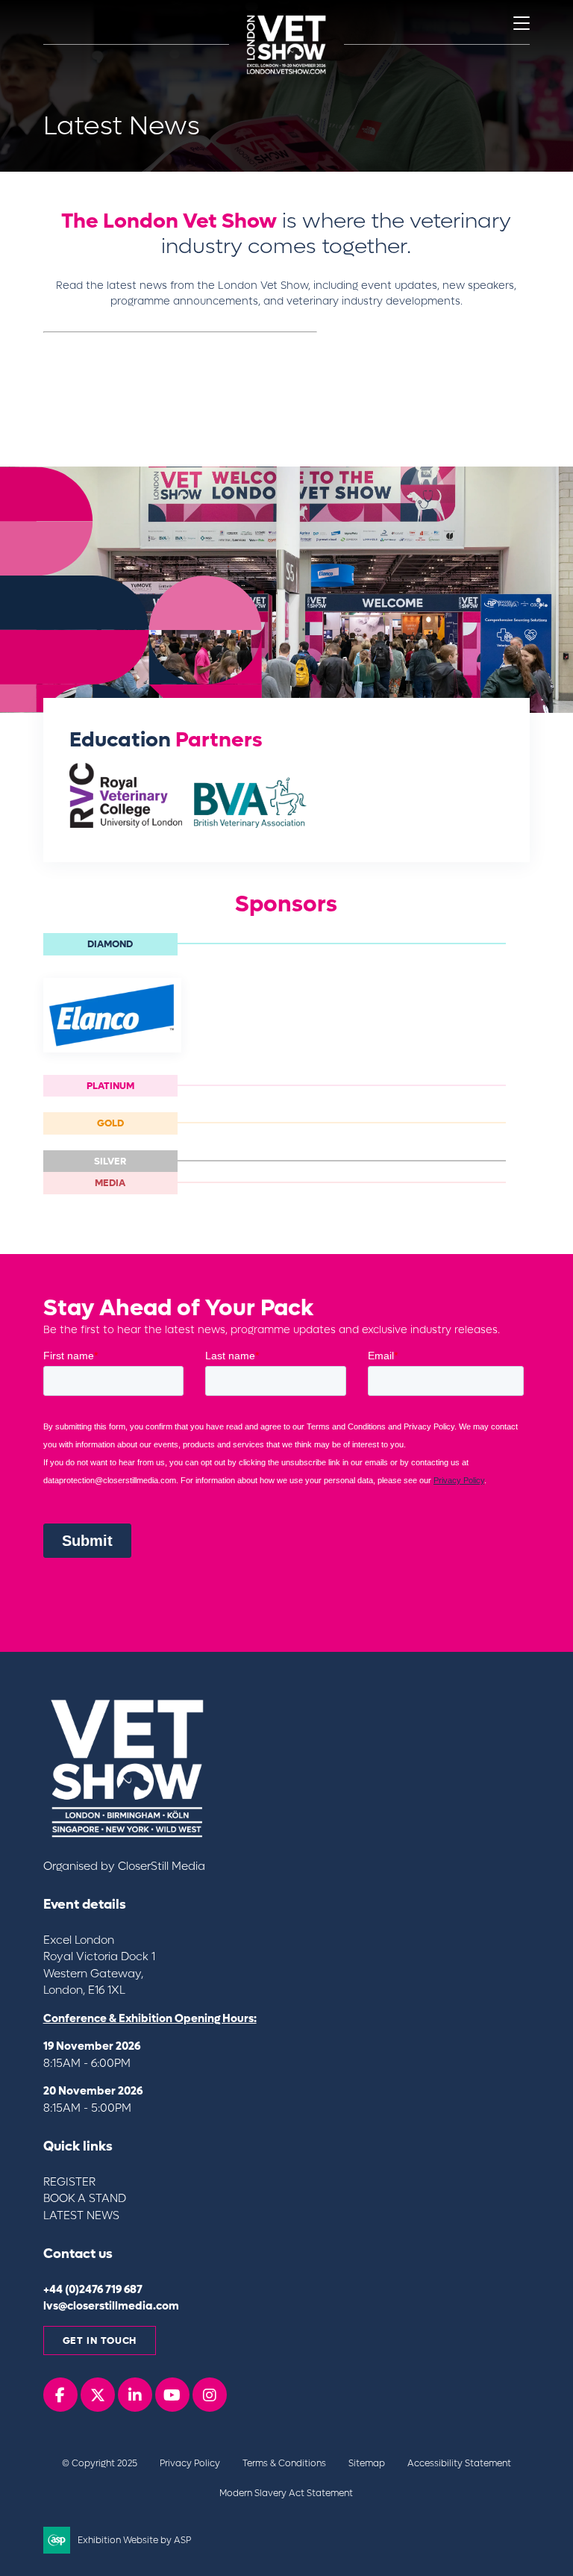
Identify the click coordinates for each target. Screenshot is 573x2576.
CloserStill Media (163, 1866)
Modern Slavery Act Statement (286, 2493)
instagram (210, 2395)
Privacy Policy (190, 2463)
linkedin (135, 2395)
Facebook (60, 2395)
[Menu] (522, 23)
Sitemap (367, 2463)
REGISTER (69, 2182)
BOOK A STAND (85, 2198)
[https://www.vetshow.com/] (130, 1838)
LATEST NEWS (81, 2215)
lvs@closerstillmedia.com (111, 2306)
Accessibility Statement (459, 2463)
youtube (172, 2395)
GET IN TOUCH (100, 2340)
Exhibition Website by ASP (134, 2540)
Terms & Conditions (284, 2463)
